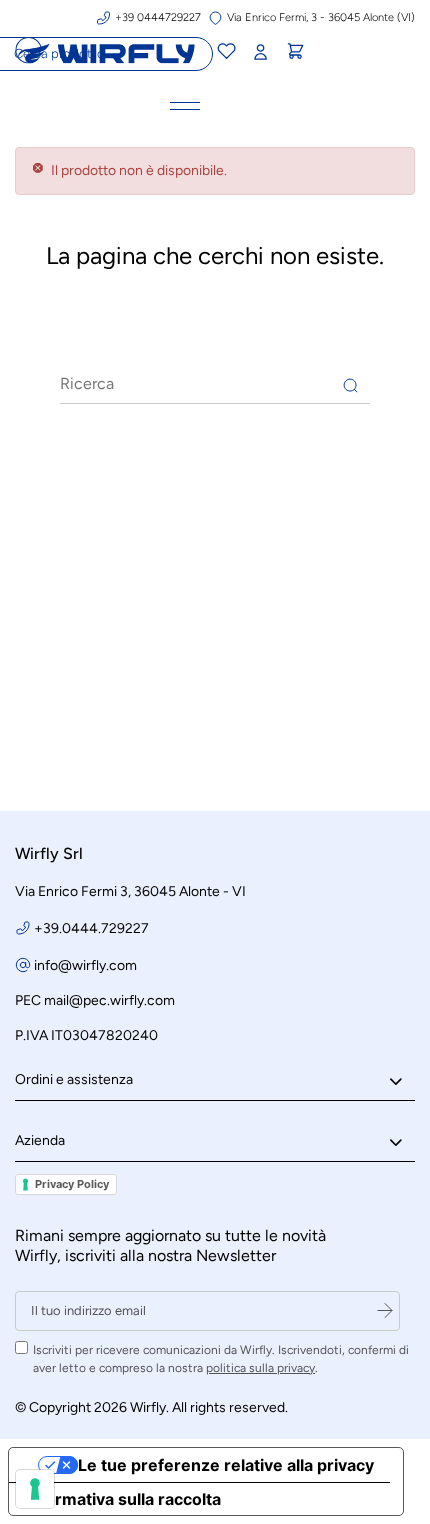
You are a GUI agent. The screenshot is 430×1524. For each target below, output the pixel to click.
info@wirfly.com (85, 965)
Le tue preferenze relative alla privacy (226, 1465)
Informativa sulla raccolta (123, 1499)
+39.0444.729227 (91, 928)
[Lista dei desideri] (225, 54)
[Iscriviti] (385, 1311)
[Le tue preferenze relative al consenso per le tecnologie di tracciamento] (35, 1489)
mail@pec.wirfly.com (109, 1000)
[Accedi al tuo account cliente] (260, 52)
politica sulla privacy (260, 1368)
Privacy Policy (72, 1184)
